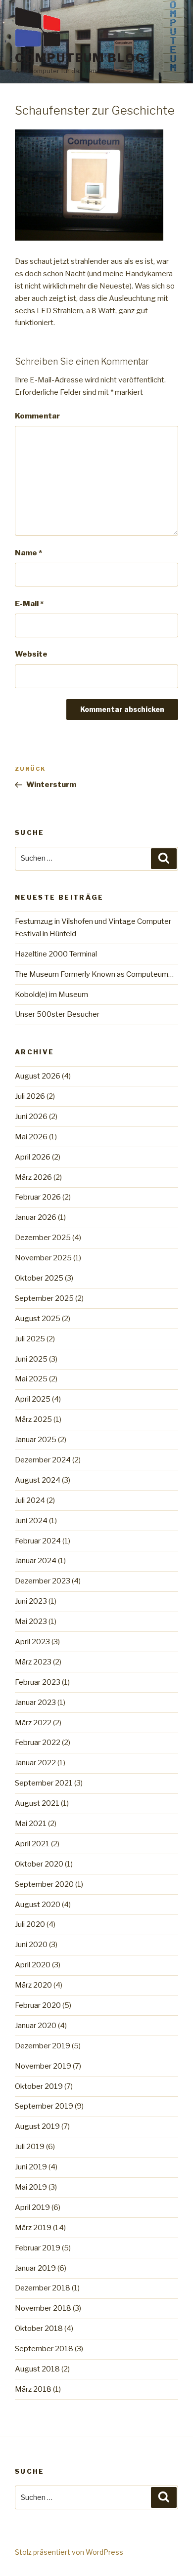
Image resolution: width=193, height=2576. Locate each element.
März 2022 (33, 1723)
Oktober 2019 (39, 2086)
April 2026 (33, 1157)
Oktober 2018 (39, 2328)
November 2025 (43, 1258)
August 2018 (37, 2369)
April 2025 (33, 1399)
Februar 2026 (38, 1197)
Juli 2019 (30, 2147)
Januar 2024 (36, 1561)
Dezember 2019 (43, 2046)
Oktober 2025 (39, 1278)
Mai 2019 (31, 2187)
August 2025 (38, 1319)
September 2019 (44, 2106)
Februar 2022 (38, 1743)
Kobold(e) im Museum (51, 995)
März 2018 (33, 2389)
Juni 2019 (31, 2167)
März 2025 (33, 1419)
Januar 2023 (35, 1703)
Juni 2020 (31, 1945)
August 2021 (37, 1803)
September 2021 (44, 1783)
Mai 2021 (31, 1824)
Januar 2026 (36, 1217)
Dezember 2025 (43, 1238)
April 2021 (32, 1844)
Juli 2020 (30, 1924)
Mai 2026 (31, 1137)
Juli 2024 (30, 1500)
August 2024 (38, 1480)
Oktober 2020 (39, 1864)
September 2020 (44, 1884)
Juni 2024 (31, 1521)
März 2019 (33, 2228)
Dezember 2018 (43, 2288)
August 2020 (38, 1905)
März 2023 (33, 1662)
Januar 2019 (35, 2268)
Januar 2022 (35, 1763)
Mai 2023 (31, 1621)
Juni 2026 (31, 1117)
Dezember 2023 (43, 1581)
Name (28, 553)
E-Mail (29, 604)
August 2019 (37, 2126)
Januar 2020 (36, 2026)
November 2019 (43, 2066)
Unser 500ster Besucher (57, 1014)
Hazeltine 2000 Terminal (56, 954)
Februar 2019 (38, 2248)
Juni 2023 (31, 1601)
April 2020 (33, 1965)
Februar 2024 (38, 1541)
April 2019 (32, 2207)
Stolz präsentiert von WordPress (69, 2552)
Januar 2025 (36, 1440)
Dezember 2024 (43, 1460)
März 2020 (33, 1985)
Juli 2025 (30, 1339)
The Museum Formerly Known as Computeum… (94, 974)
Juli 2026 (30, 1096)
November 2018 (43, 2308)
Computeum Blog (80, 58)
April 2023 (32, 1642)
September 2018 (44, 2349)
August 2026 (38, 1076)
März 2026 (33, 1177)
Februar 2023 (38, 1682)
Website (31, 654)
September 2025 (44, 1298)
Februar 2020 (38, 2005)
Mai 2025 (31, 1379)
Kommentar (37, 416)
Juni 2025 (31, 1359)
